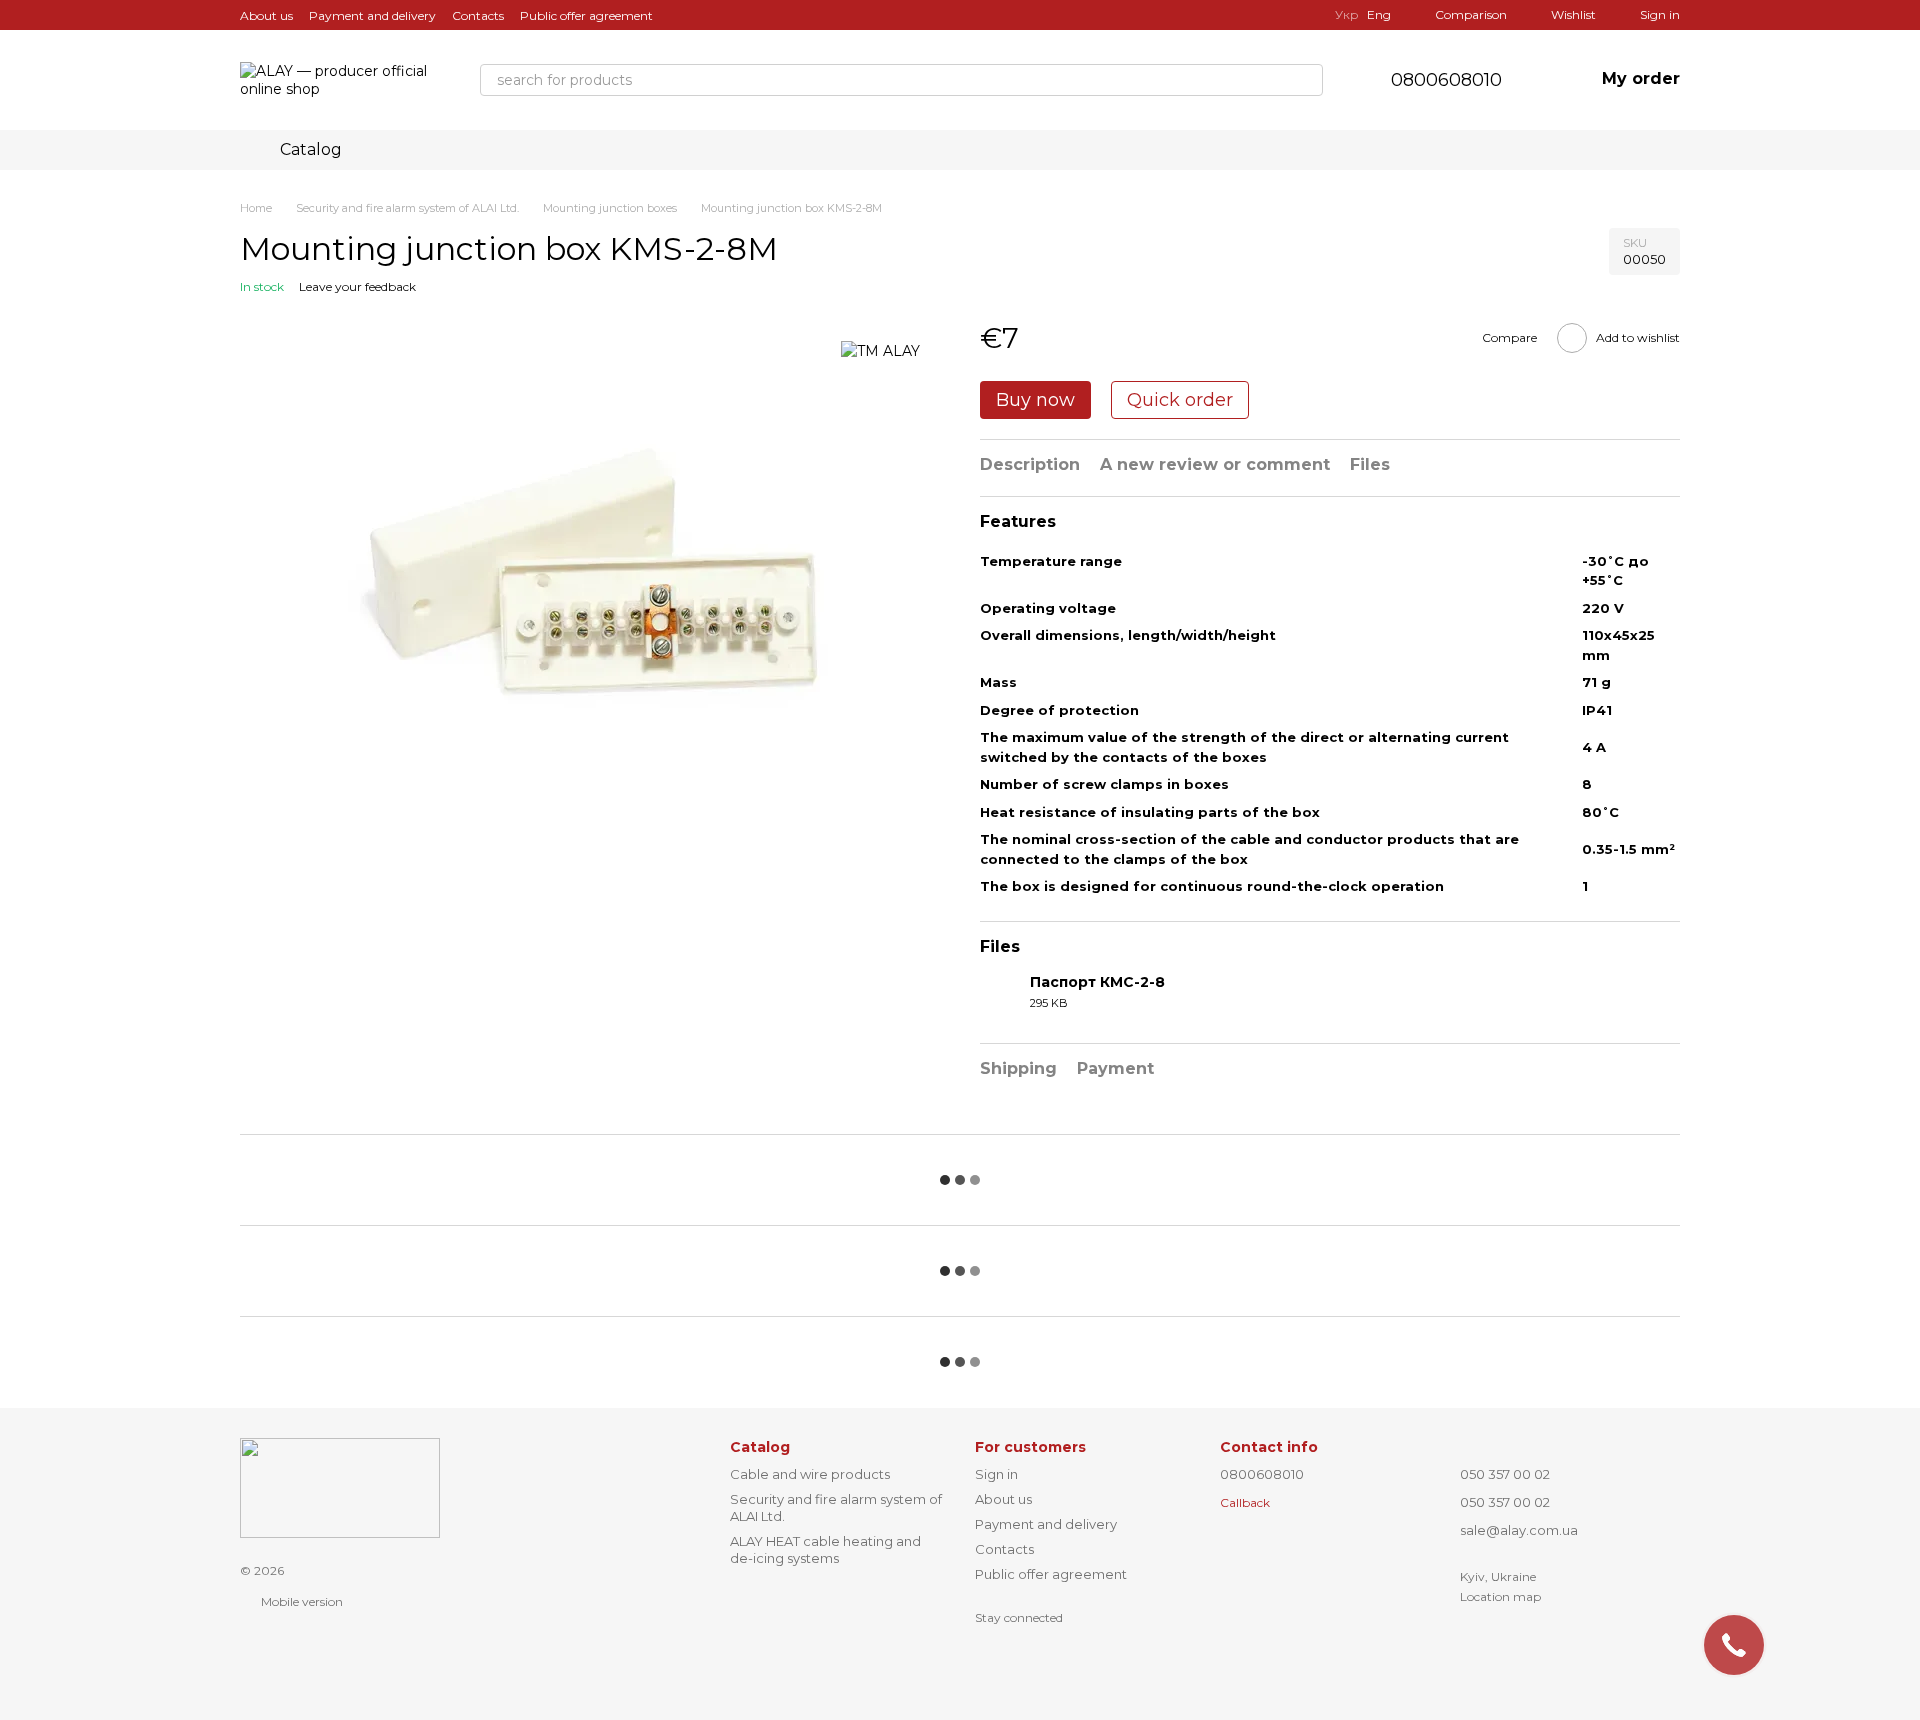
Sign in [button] (996, 1474)
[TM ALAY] (880, 349)
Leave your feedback (357, 286)
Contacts (478, 15)
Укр (1347, 15)
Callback (1245, 1502)
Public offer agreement (586, 15)
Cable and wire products (810, 1474)
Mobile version (300, 1601)
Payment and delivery (372, 15)
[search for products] (1307, 80)
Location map (1500, 1596)
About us (266, 15)
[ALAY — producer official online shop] (340, 1486)
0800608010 (1446, 80)
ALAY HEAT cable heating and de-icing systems (825, 1549)
